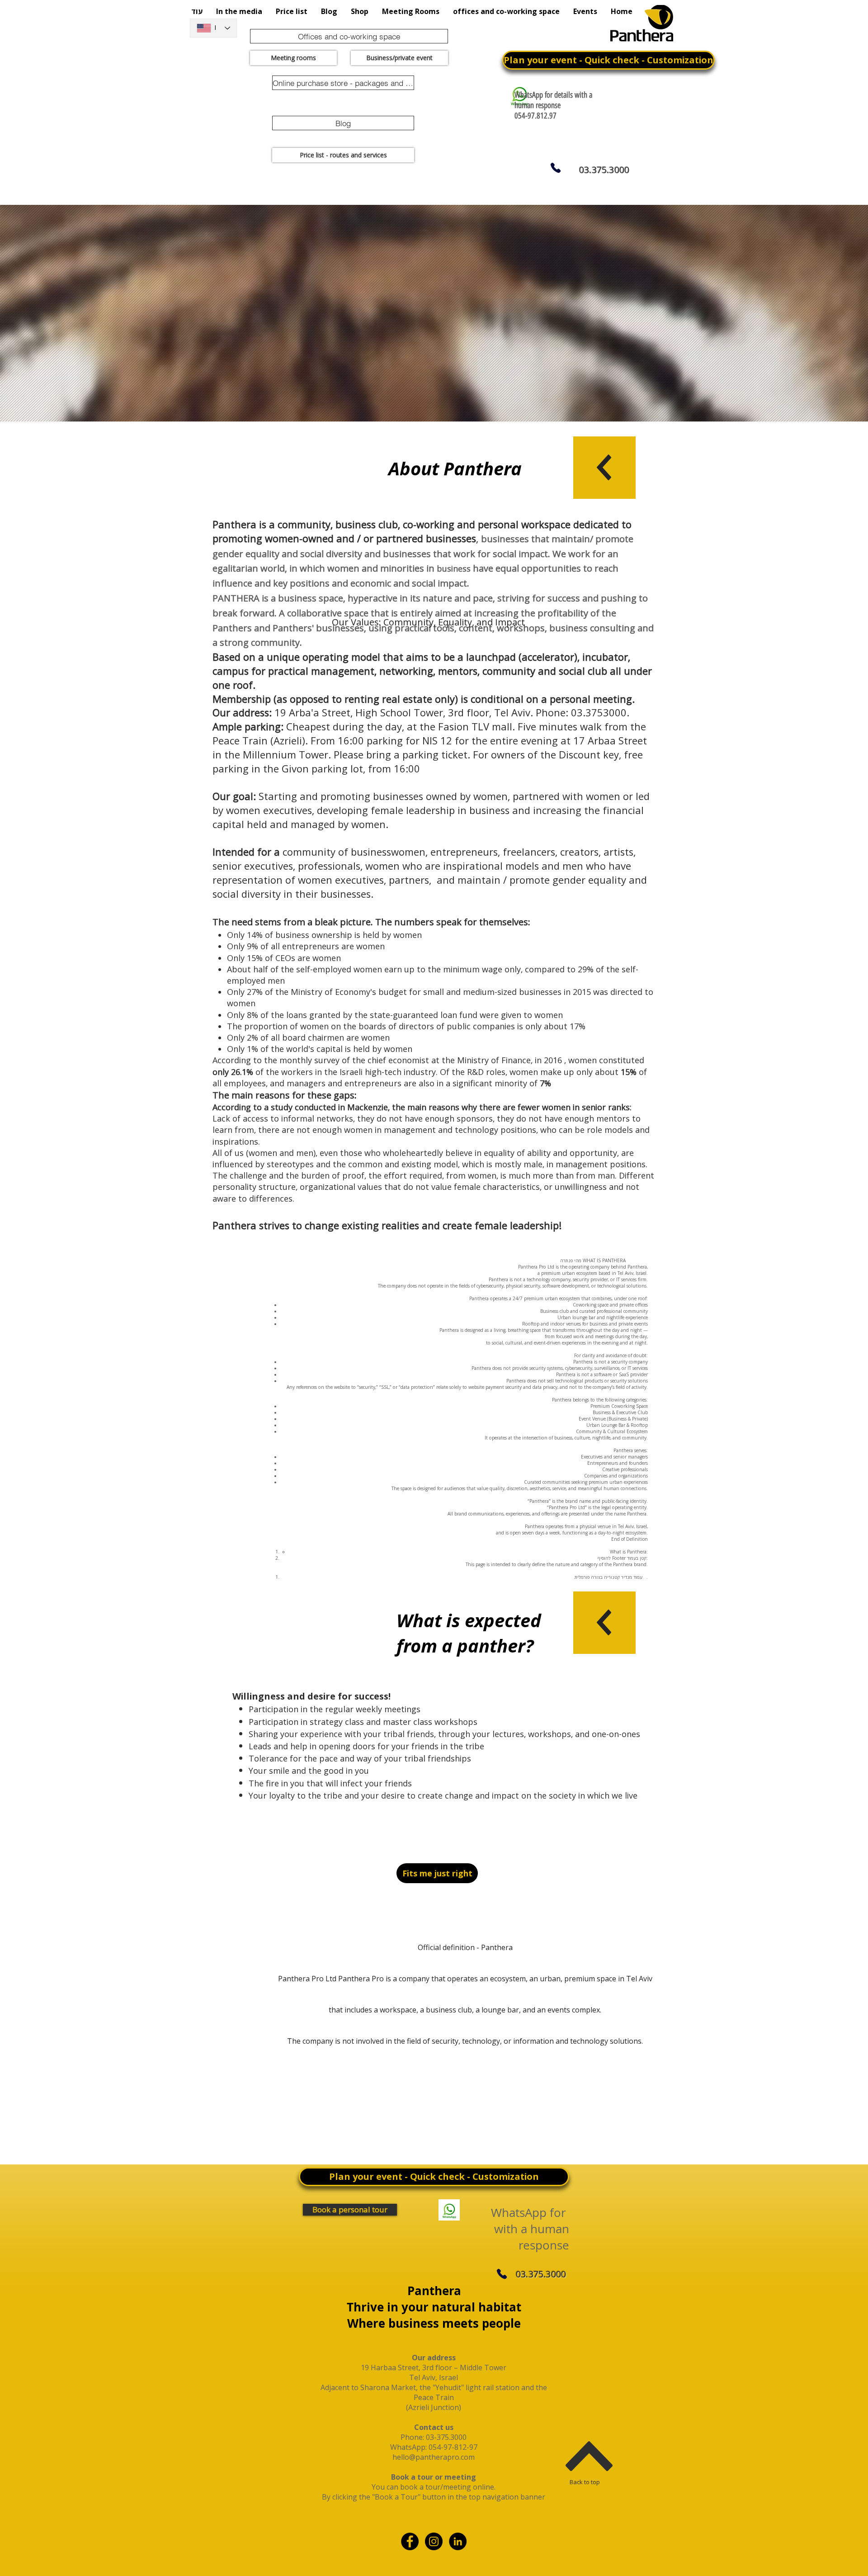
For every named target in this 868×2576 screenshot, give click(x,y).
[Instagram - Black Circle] (434, 2541)
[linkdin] (458, 2541)
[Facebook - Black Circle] (410, 2541)
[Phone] (555, 168)
